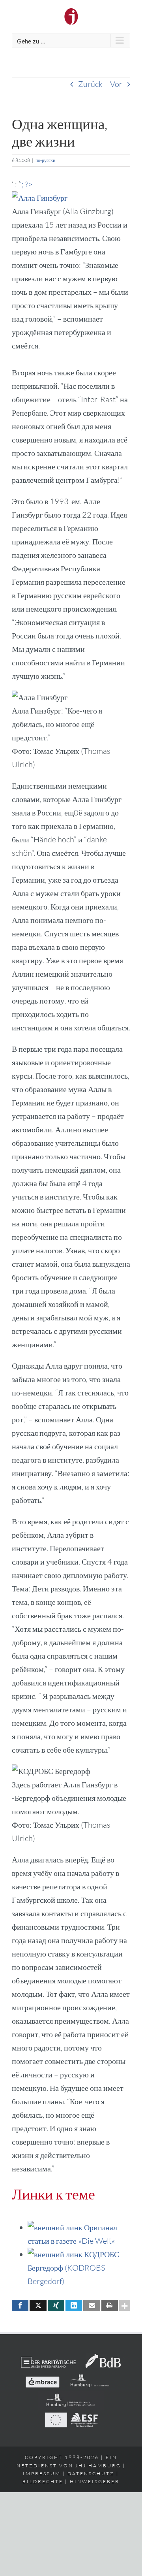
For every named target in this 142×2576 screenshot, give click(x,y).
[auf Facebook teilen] (20, 2306)
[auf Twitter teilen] (38, 2306)
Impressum (42, 2473)
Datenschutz (91, 2473)
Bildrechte (43, 2481)
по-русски (45, 160)
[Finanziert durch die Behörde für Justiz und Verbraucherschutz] (71, 2397)
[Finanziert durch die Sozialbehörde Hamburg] (90, 2377)
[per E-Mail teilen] (92, 2306)
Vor (116, 84)
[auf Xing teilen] (56, 2306)
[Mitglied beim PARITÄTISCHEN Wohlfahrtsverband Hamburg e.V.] (49, 2358)
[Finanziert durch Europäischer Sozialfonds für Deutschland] (71, 2417)
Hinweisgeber (95, 2481)
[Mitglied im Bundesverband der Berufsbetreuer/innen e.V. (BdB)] (103, 2358)
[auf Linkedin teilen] (74, 2306)
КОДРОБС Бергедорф (73, 2268)
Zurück (90, 84)
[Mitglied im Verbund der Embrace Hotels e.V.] (42, 2377)
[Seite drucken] (110, 2306)
